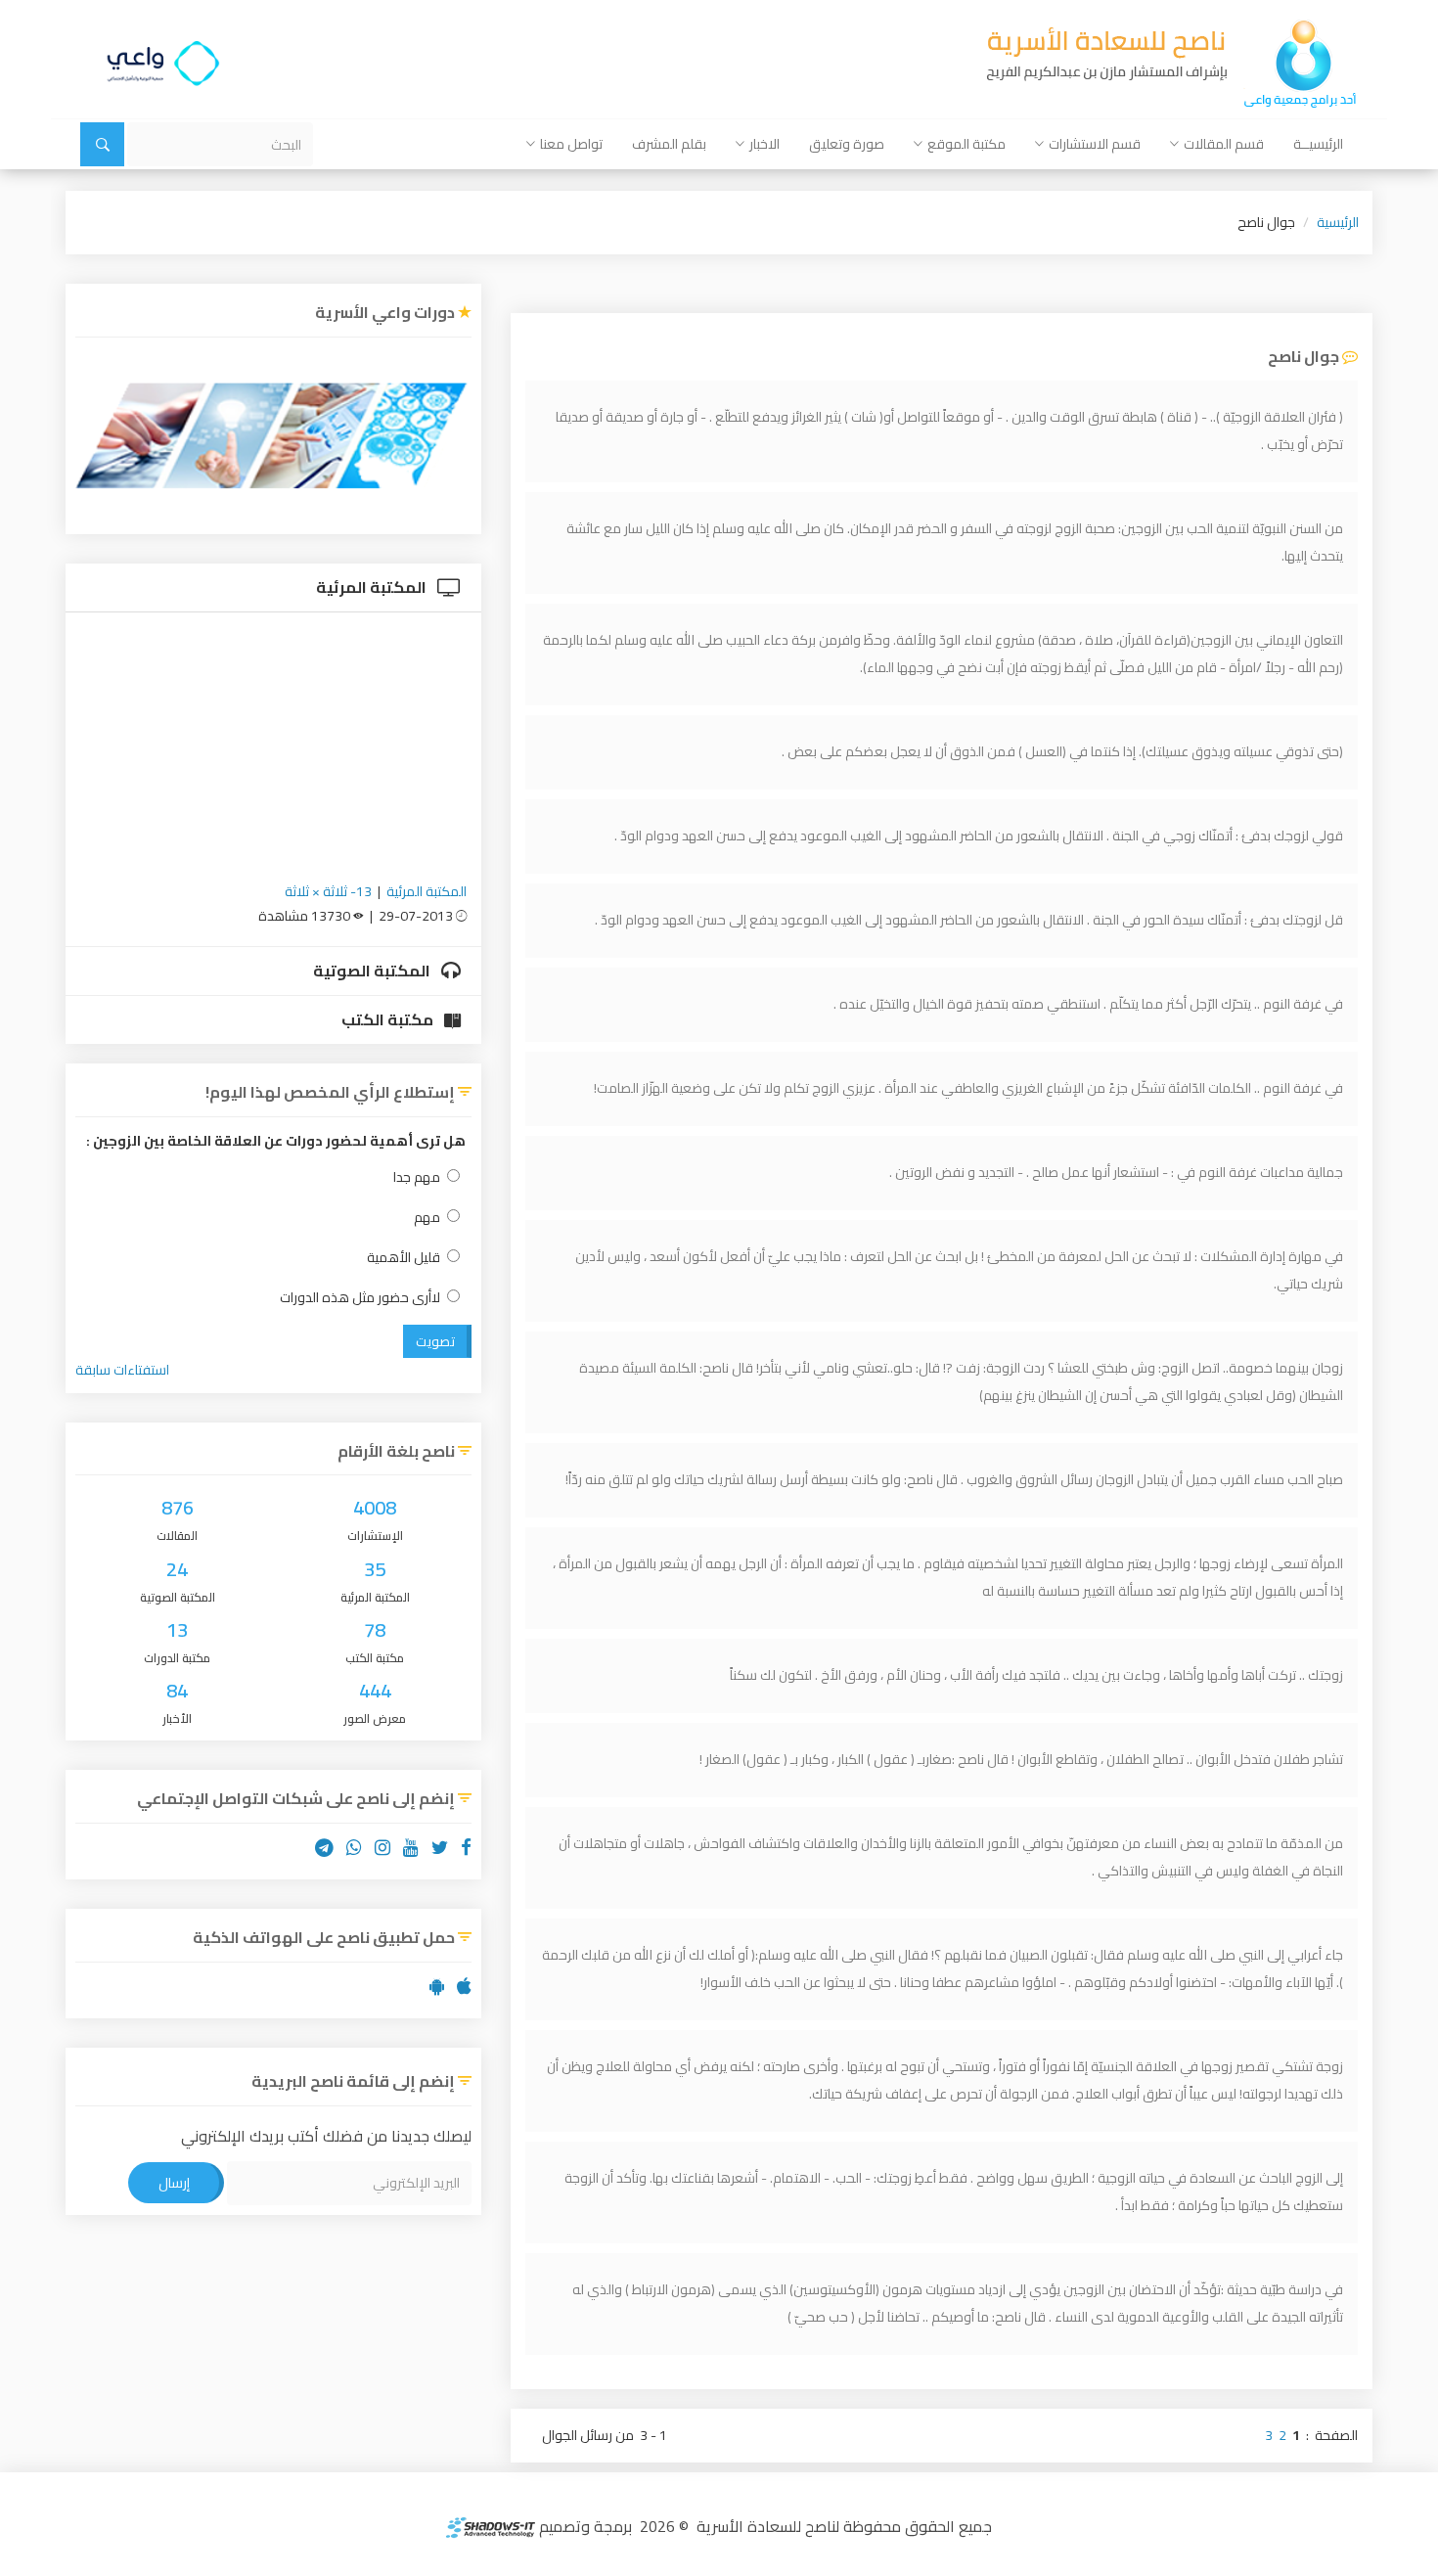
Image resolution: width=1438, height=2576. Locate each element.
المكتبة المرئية (373, 587)
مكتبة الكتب (389, 1019)
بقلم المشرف (669, 144)
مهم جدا (417, 1177)
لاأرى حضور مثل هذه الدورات (360, 1298)
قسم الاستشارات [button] (1095, 144)
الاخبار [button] (764, 144)
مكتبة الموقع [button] (966, 144)
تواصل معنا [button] (571, 144)
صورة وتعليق (847, 144)
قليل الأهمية (404, 1258)
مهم (427, 1218)
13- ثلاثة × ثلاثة (328, 891)
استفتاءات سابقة (122, 1370)
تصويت (435, 1341)
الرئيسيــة (1318, 144)
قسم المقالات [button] (1224, 144)
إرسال (174, 2183)
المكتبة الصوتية (373, 971)
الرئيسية (1338, 222)
